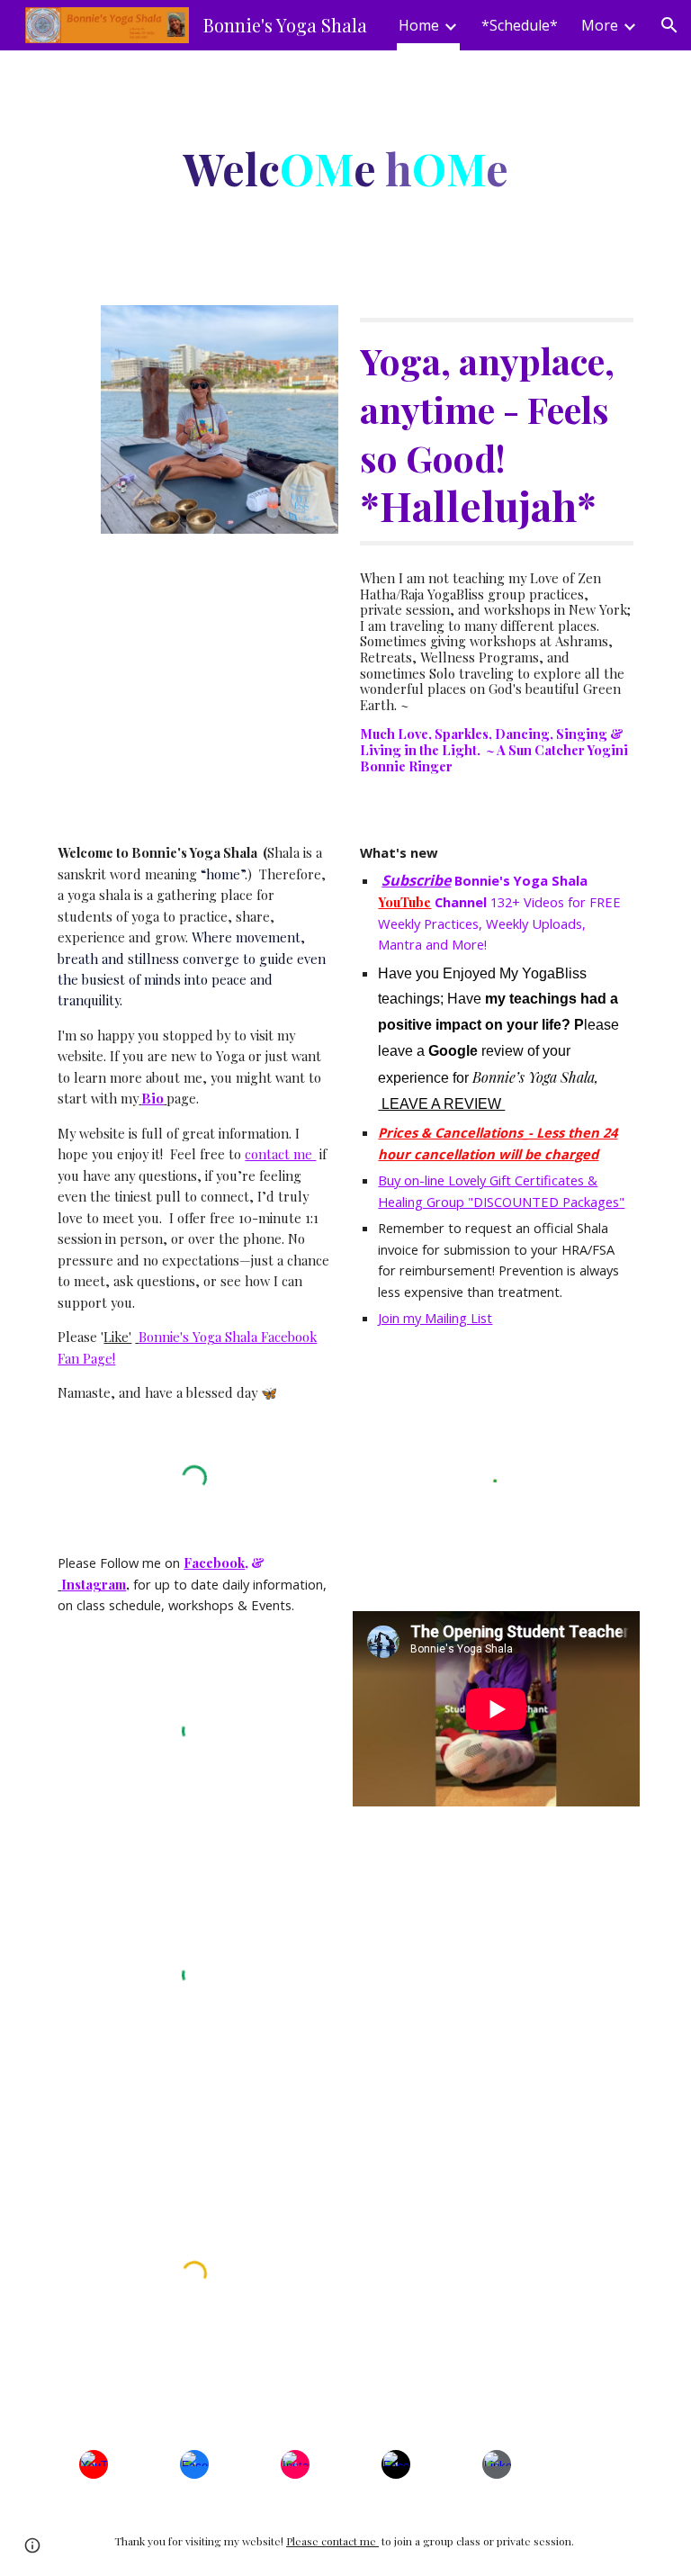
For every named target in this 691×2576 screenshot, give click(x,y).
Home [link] (419, 25)
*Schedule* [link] (520, 25)
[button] (669, 25)
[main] (345, 167)
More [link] (600, 25)
